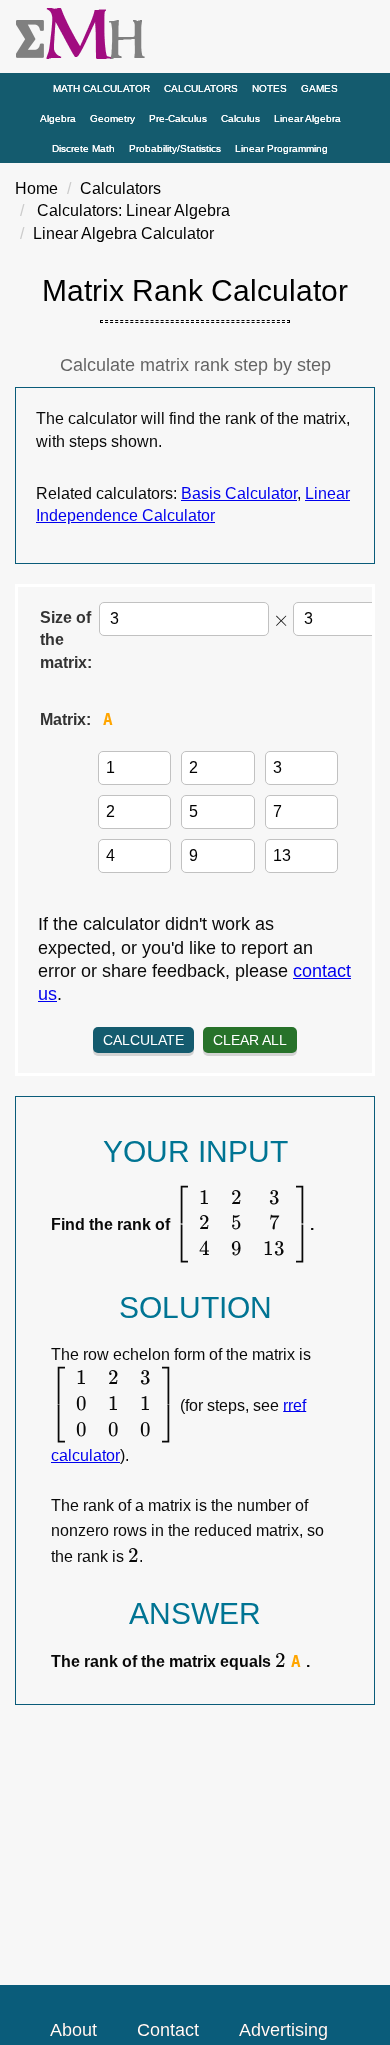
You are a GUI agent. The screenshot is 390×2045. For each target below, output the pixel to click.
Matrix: (65, 719)
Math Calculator (101, 88)
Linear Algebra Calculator (123, 233)
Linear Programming (281, 148)
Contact (168, 2030)
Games (319, 88)
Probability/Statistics (175, 148)
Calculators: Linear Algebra (133, 210)
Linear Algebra (307, 118)
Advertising (283, 2030)
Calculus (240, 118)
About (73, 2030)
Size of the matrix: (66, 640)
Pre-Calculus (178, 118)
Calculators (201, 88)
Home (36, 188)
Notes (269, 88)
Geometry (112, 118)
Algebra (58, 118)
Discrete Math (83, 148)
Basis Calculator (239, 493)
